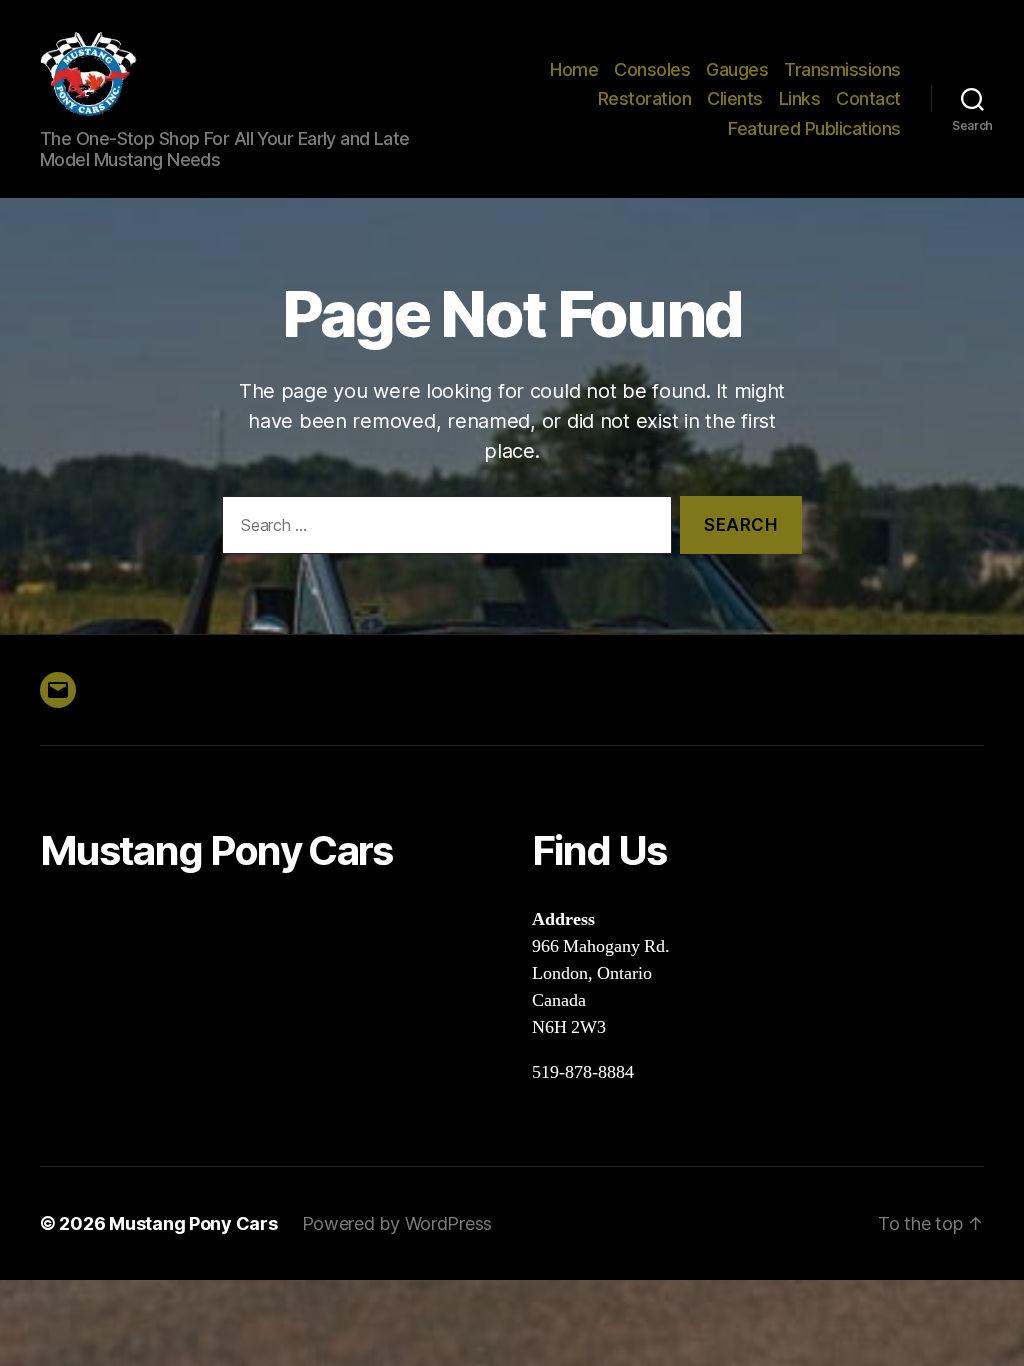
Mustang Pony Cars (193, 1223)
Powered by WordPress (397, 1223)
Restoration (645, 98)
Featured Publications (814, 128)
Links (800, 98)
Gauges (737, 69)
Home (574, 69)
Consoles (652, 69)
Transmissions (842, 69)
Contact (868, 98)
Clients (735, 98)
